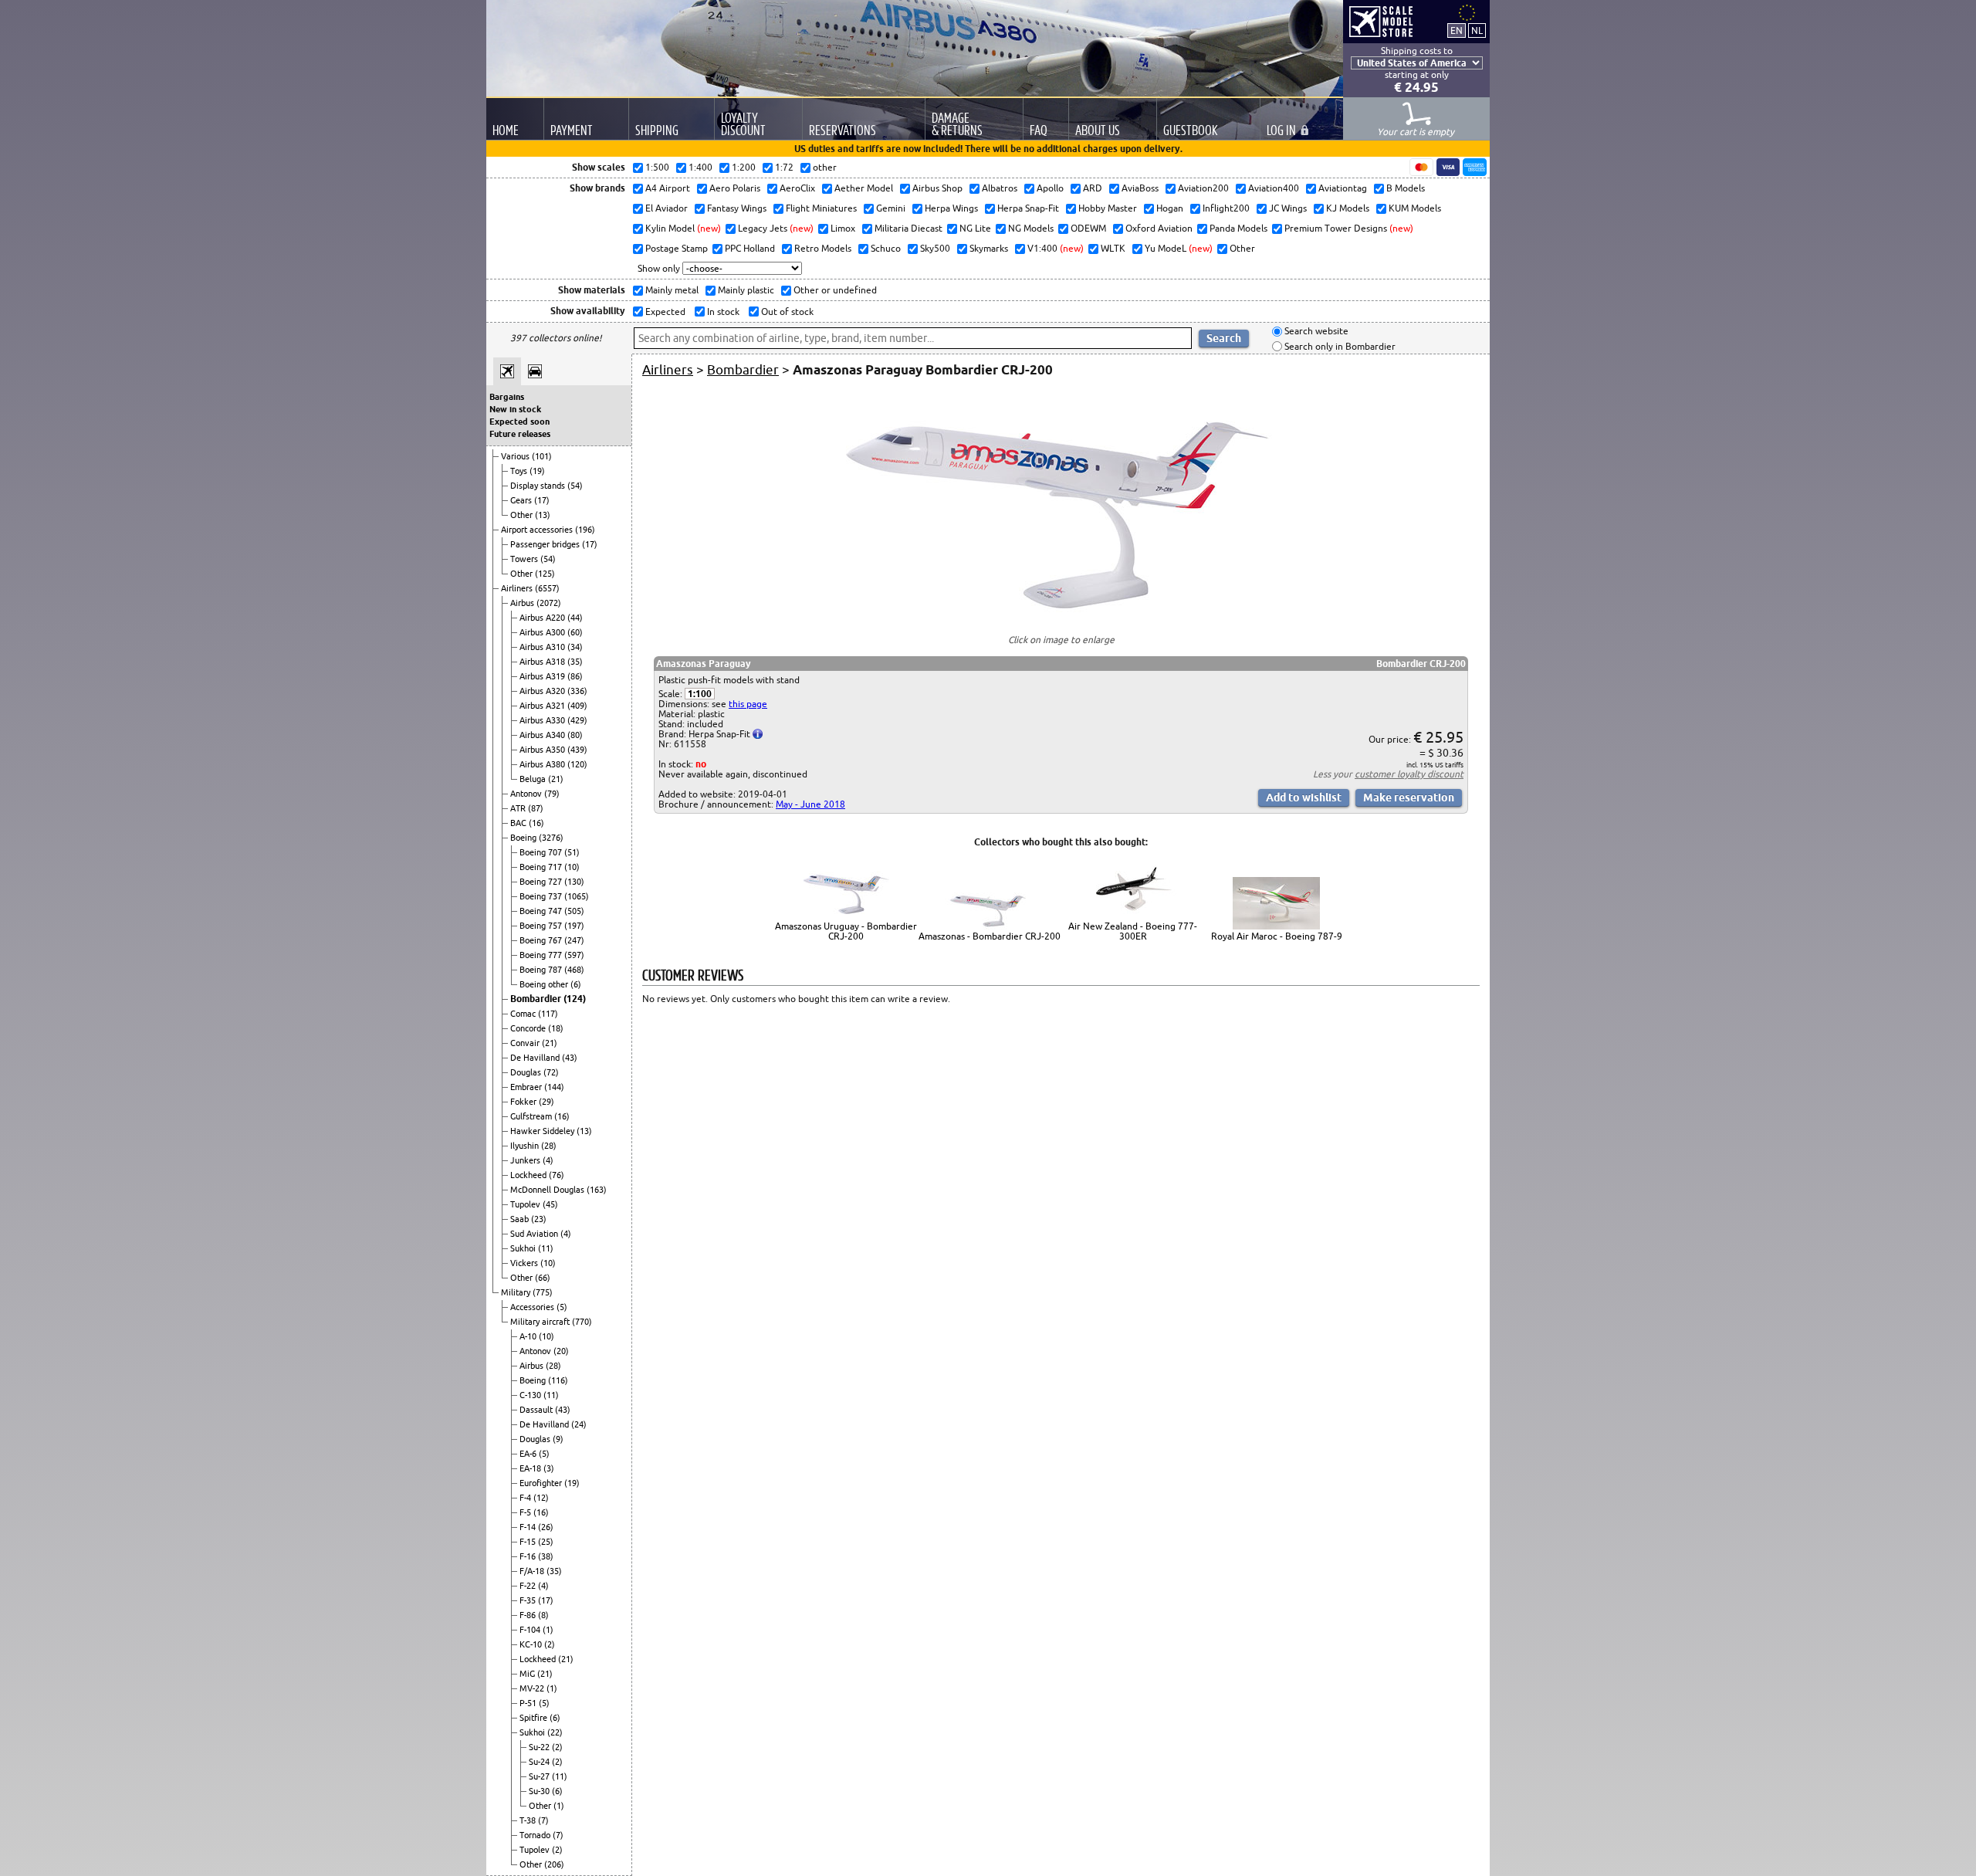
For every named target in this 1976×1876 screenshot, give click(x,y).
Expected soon (519, 422)
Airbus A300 (543, 632)
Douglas (527, 1072)
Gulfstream (532, 1116)
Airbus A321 (543, 706)
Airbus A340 (543, 735)
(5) (562, 1307)
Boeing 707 (542, 852)
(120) (577, 764)
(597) (574, 955)
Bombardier (537, 999)
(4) (548, 1160)
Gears (522, 500)
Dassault (537, 1410)
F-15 (529, 1542)
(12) (541, 1498)
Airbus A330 (543, 720)
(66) (543, 1278)
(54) (575, 486)
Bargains (507, 397)
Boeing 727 (542, 882)
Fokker (524, 1102)
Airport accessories (538, 530)
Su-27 (540, 1776)
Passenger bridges (546, 544)
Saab (521, 1219)
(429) (577, 720)
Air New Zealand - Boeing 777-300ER (1133, 931)
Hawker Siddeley (543, 1131)
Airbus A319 (543, 676)
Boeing (524, 838)
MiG (528, 1674)
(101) (542, 456)
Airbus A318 (543, 662)
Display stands (539, 486)
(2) (550, 1644)
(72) (551, 1072)
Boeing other (545, 984)
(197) (574, 926)
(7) (543, 1820)
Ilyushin (526, 1146)
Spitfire (535, 1718)
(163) (597, 1190)
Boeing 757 (542, 926)
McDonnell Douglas (548, 1190)
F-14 (529, 1527)
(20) (561, 1351)
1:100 (700, 694)
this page (748, 704)
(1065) (577, 896)
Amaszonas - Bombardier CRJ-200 (990, 936)
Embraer (527, 1087)
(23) (539, 1219)
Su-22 (540, 1747)
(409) (577, 706)
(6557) (547, 588)
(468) (574, 970)
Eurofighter (542, 1483)
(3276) (551, 838)
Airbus (523, 603)
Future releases (520, 434)
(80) (575, 735)
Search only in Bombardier (1339, 346)
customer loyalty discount (1409, 774)
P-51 (529, 1703)
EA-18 (531, 1468)
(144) (554, 1087)
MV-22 (533, 1688)
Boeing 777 (542, 955)
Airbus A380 (543, 764)
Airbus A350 (543, 750)
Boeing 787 (542, 970)
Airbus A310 (543, 647)
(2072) (549, 603)
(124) (575, 999)
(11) (546, 1248)
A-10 (529, 1336)
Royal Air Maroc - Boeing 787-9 (1277, 936)
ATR (519, 808)
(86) (575, 676)
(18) (556, 1028)
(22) (555, 1732)
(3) (549, 1468)
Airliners (518, 588)
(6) (576, 984)
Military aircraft (541, 1322)
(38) (546, 1556)
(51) (572, 852)
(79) (552, 794)
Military (517, 1292)
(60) (575, 632)
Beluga (534, 779)
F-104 (531, 1630)
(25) (546, 1542)
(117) (548, 1014)
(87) (536, 808)
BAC (519, 823)
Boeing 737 (542, 896)
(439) (577, 750)
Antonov (527, 794)
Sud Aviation (535, 1234)
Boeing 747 (542, 911)
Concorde (529, 1028)
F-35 (529, 1600)
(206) (554, 1864)
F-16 (529, 1556)
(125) (545, 574)
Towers (525, 559)
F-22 (529, 1586)
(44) (575, 618)
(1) (548, 1630)
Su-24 (540, 1762)
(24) (579, 1424)
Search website (1315, 332)
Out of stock (786, 312)
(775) (543, 1292)
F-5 (526, 1512)
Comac (524, 1014)
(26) (546, 1527)
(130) (574, 882)
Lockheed (530, 1175)
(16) (536, 823)
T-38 (529, 1820)
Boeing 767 (542, 940)
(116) (558, 1380)
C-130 (531, 1395)
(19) (537, 471)
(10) (572, 867)
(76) (557, 1175)
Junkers (526, 1160)
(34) (575, 647)
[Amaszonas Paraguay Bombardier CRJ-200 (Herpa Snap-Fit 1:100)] (1061, 612)
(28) (549, 1146)
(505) (574, 911)
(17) (542, 500)
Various (516, 456)
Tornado (536, 1835)
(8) (543, 1615)
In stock (722, 312)
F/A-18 (533, 1571)
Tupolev (526, 1204)
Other (523, 515)
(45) (550, 1204)
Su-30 (540, 1791)
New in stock (515, 409)
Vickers (525, 1263)
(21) (556, 779)
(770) (582, 1322)
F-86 (529, 1615)
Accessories (533, 1307)
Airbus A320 (543, 691)
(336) (577, 691)
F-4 (526, 1498)
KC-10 (532, 1644)
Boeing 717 (542, 867)
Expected (664, 312)
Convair (526, 1043)
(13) (543, 515)
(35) (575, 662)
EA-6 (529, 1454)
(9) (558, 1439)
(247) (574, 940)
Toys (520, 471)
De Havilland (536, 1058)
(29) (546, 1102)
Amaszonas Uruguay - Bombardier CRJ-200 (846, 931)
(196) (585, 530)
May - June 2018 (810, 804)
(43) (570, 1058)
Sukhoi (524, 1248)
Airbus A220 (543, 618)
